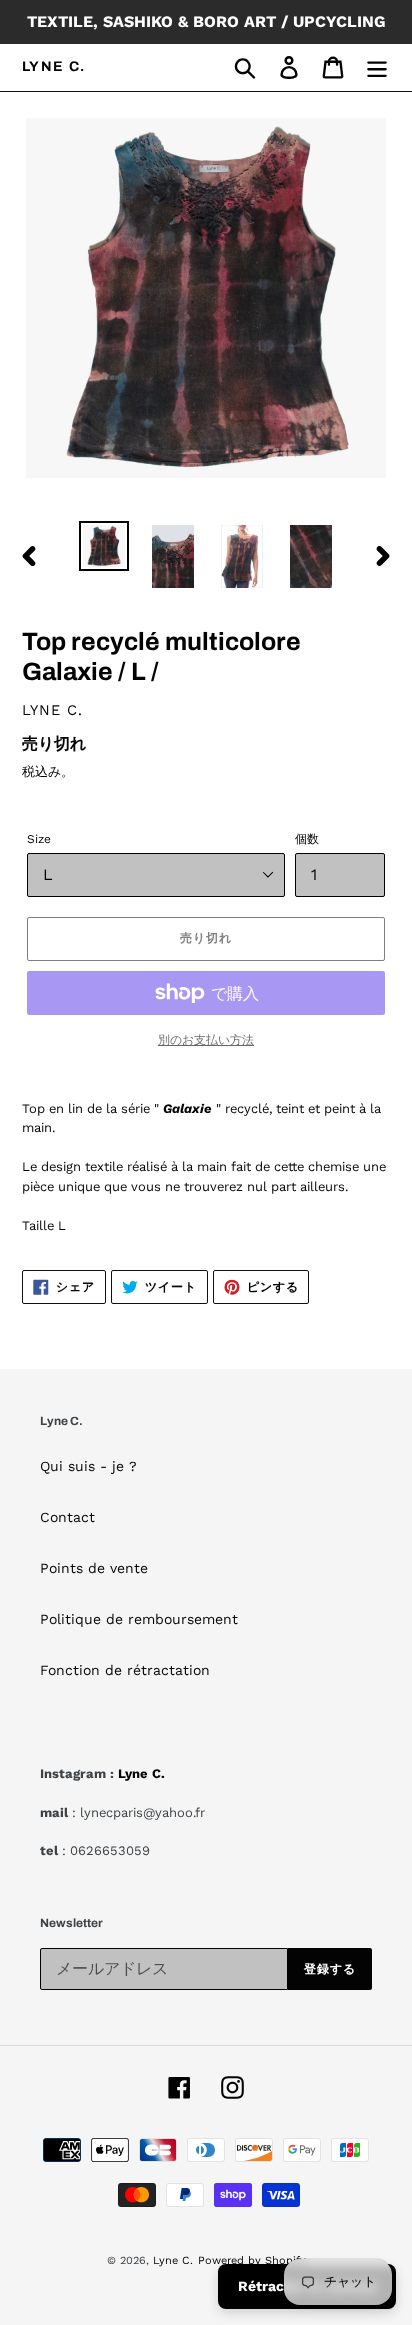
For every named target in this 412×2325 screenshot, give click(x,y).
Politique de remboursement (139, 1619)
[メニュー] (377, 67)
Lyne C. (54, 66)
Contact (67, 1517)
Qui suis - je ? (88, 1466)
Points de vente (94, 1568)
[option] (104, 546)
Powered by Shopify (252, 2260)
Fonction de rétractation (125, 1670)
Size (39, 839)
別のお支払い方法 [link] (206, 1040)
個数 (307, 839)
